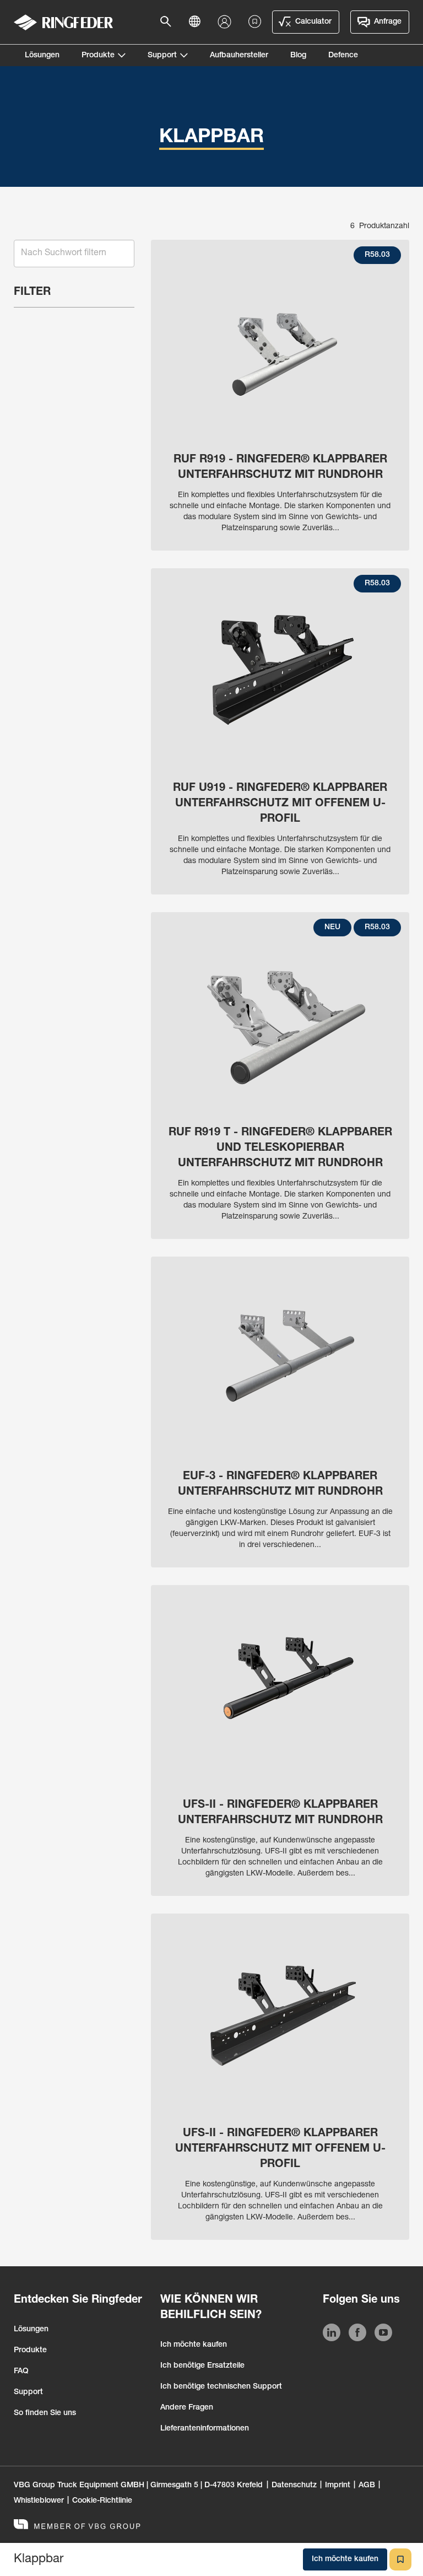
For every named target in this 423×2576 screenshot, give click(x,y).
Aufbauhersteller (239, 56)
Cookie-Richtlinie (102, 2501)
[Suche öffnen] (169, 22)
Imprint (338, 2486)
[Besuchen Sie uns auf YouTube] (383, 2335)
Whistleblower (39, 2501)
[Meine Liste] (255, 22)
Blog (298, 56)
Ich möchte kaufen (194, 2345)
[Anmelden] (227, 22)
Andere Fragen (187, 2408)
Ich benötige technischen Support (221, 2387)
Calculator (313, 22)
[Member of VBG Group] (77, 2526)
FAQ (21, 2372)
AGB (367, 2486)
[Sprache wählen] (198, 22)
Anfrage (388, 22)
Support (162, 56)
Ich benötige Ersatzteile (202, 2366)
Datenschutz (294, 2486)
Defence (343, 56)
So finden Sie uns (45, 2413)
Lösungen (42, 56)
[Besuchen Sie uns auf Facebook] (357, 2335)
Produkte (98, 56)
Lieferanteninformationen (205, 2429)
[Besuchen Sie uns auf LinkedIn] (332, 2335)
